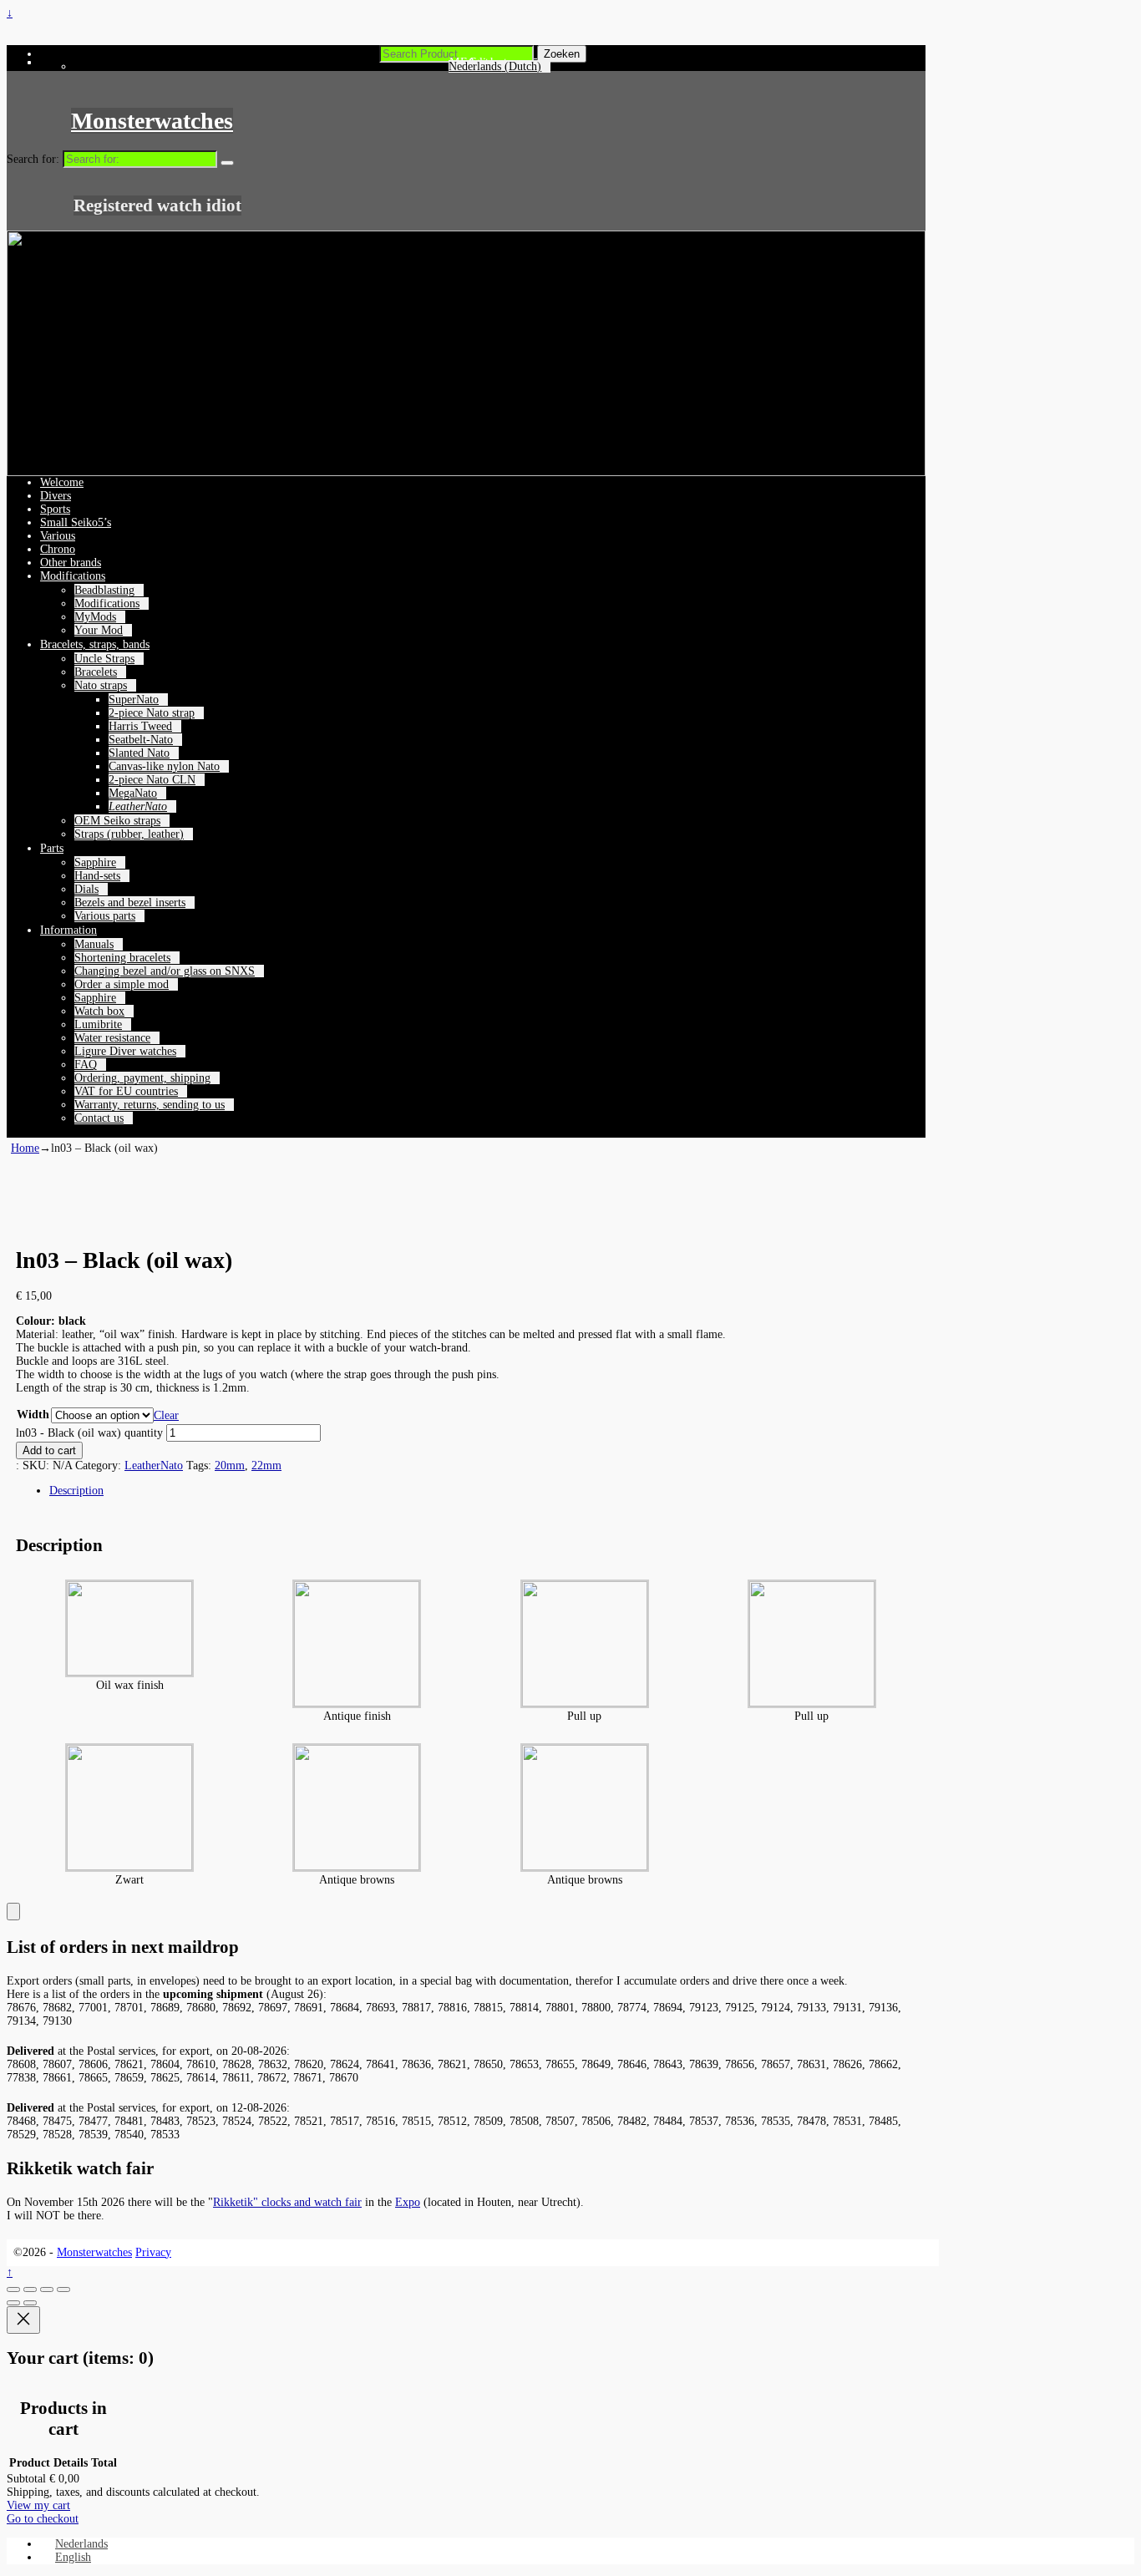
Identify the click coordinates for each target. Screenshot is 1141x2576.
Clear (166, 1415)
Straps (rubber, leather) (129, 834)
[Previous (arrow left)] (13, 2303)
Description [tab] (76, 1491)
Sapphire (95, 862)
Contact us (99, 1118)
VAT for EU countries (126, 1091)
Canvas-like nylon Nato (164, 766)
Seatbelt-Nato (141, 740)
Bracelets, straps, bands (95, 644)
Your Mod (99, 630)
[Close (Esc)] (63, 2289)
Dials (86, 889)
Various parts (105, 916)
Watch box (99, 1011)
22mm (266, 1465)
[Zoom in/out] (13, 2289)
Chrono (58, 549)
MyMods (95, 617)
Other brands (71, 563)
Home (25, 1148)
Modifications (73, 576)
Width (33, 1415)
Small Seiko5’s (76, 522)
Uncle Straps (104, 659)
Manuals (94, 944)
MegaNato (133, 793)
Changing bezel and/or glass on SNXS (165, 971)
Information (68, 930)
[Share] (47, 2289)
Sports (55, 509)
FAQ (86, 1065)
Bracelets (96, 672)
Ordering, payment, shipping (142, 1078)
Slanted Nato (139, 753)
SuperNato (134, 700)
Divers (56, 496)
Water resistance (112, 1038)
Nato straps (101, 685)
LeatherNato (138, 806)
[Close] (23, 2320)
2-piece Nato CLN (152, 780)
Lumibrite (98, 1024)
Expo (408, 2202)
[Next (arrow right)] (30, 2303)
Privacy (153, 2252)
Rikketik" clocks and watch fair (287, 2202)
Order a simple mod (122, 984)
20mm (230, 1465)
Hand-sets (97, 876)
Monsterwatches (152, 121)
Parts (52, 848)
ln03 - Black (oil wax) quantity (89, 1433)
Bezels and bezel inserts (130, 903)
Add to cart (49, 1450)
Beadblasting (104, 590)
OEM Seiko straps (117, 821)
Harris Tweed (140, 726)
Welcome (62, 482)
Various (58, 536)
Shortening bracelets (122, 958)
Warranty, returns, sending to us (150, 1105)
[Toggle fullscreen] (30, 2289)
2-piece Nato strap (152, 713)
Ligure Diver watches (125, 1051)
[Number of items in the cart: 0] (13, 1912)
